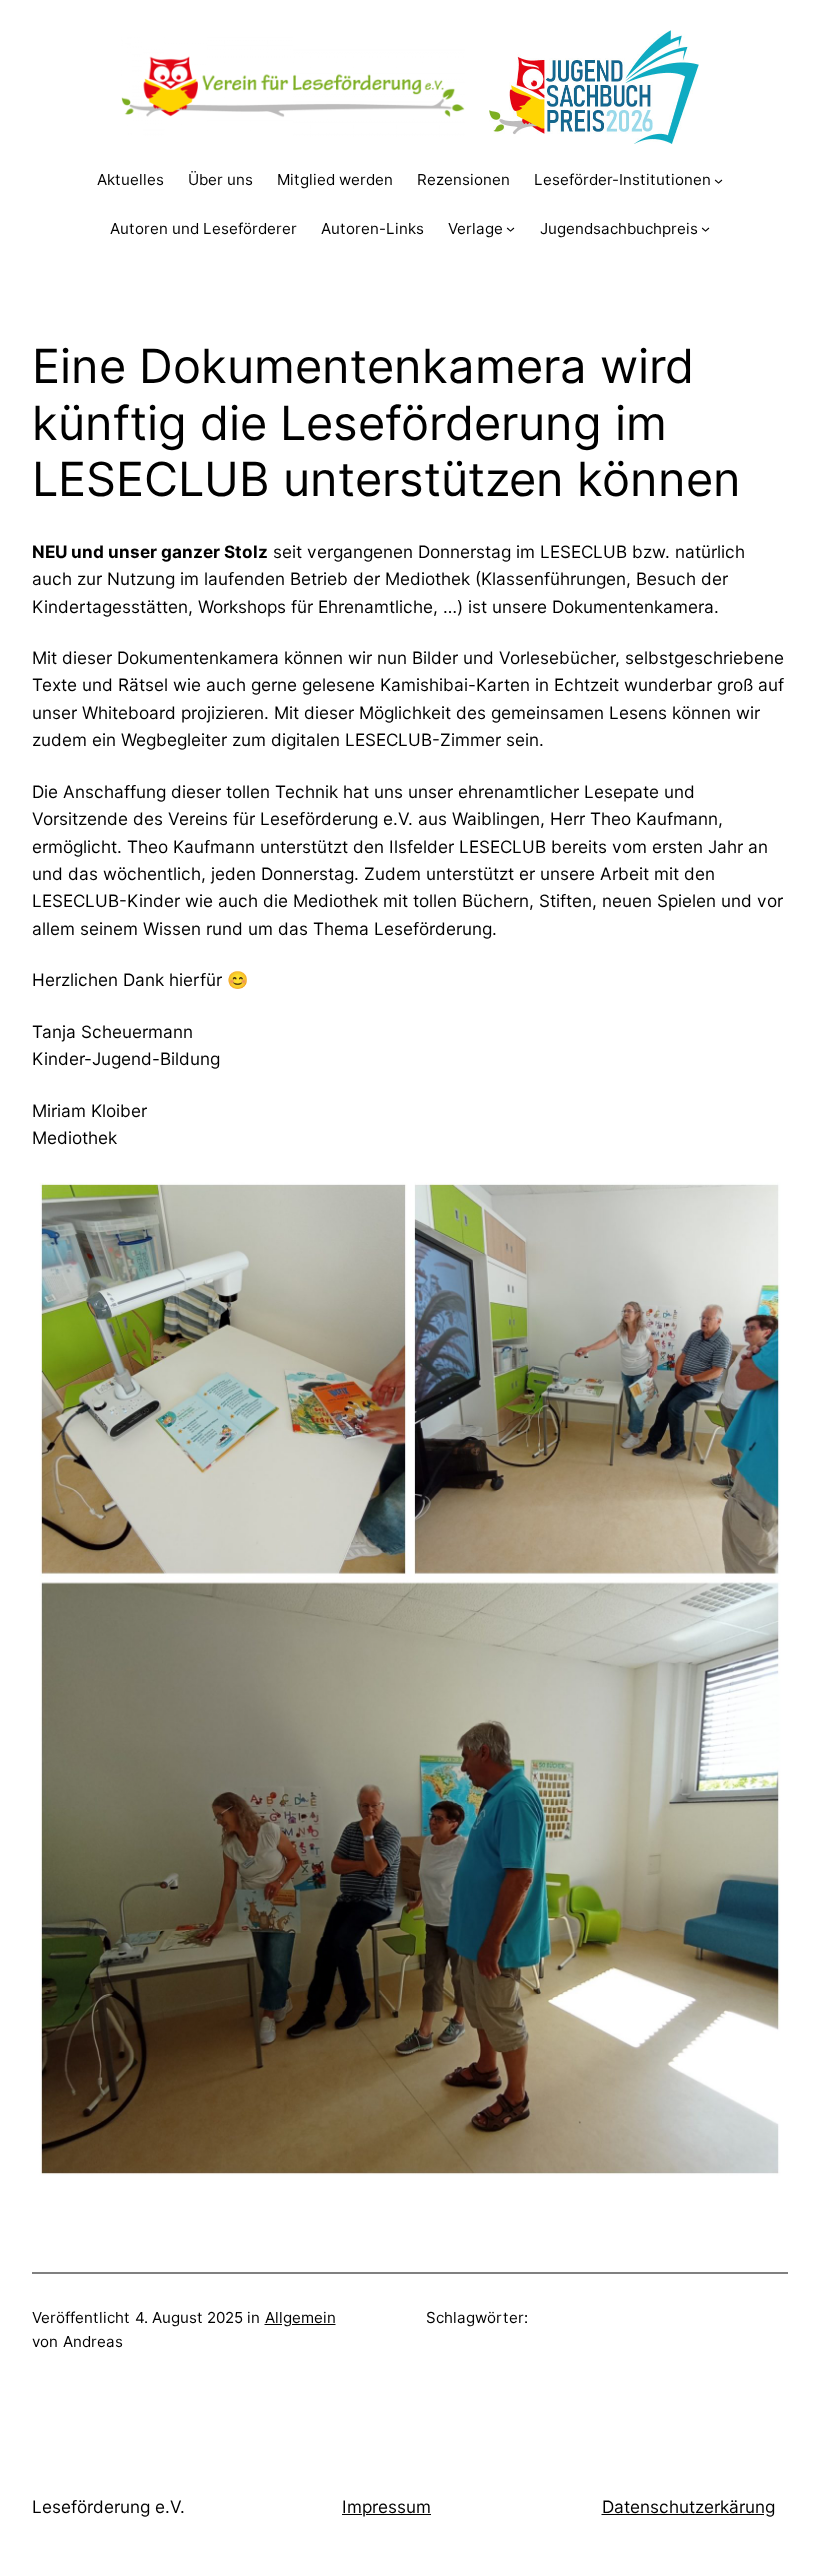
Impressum (386, 2506)
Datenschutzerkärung (688, 2506)
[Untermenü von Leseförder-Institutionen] (718, 180)
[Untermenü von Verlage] (510, 228)
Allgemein (300, 2317)
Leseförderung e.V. (108, 2506)
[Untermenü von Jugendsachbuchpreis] (705, 228)
